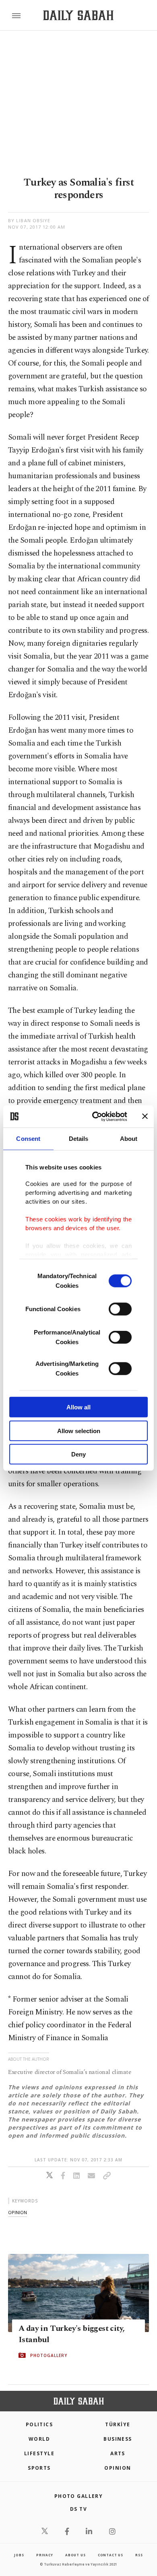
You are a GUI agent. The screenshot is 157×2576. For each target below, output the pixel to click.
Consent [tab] (28, 1139)
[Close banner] (145, 1116)
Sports (39, 2468)
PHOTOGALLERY (49, 2355)
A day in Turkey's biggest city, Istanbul (71, 2334)
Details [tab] (79, 1139)
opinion (18, 2212)
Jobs (19, 2555)
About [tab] (129, 1139)
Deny (78, 1454)
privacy (45, 2555)
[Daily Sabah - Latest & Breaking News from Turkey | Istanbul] (78, 15)
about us (75, 2555)
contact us (111, 2555)
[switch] (120, 1309)
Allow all (78, 1407)
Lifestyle (39, 2453)
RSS (139, 2555)
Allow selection (79, 1431)
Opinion (118, 2468)
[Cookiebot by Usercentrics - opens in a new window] (95, 1116)
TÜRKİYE (118, 2424)
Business (118, 2439)
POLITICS (39, 2424)
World (39, 2439)
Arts (118, 2453)
